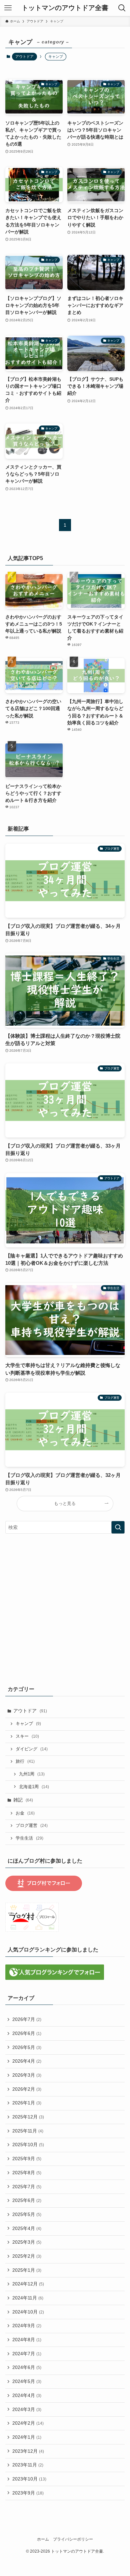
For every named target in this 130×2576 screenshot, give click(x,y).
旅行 (25, 1761)
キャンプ (28, 1724)
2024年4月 (27, 2395)
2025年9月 (27, 2159)
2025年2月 (27, 2256)
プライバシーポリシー (73, 2539)
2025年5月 (27, 2214)
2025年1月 (27, 2270)
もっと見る (65, 1504)
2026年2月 (27, 2089)
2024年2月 (28, 2423)
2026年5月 (27, 2047)
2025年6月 (27, 2200)
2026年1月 (27, 2103)
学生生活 (29, 1838)
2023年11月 (28, 2465)
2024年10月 (28, 2312)
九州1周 (32, 1774)
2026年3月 (27, 2075)
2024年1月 (27, 2437)
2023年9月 (28, 2493)
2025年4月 (27, 2228)
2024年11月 (28, 2298)
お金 (25, 1813)
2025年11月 (28, 2131)
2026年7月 (27, 2019)
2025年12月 (28, 2117)
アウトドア (24, 56)
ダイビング (32, 1749)
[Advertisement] (65, 1608)
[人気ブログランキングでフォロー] (55, 1978)
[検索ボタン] (122, 8)
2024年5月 (27, 2381)
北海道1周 (34, 1787)
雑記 (23, 1800)
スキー (27, 1736)
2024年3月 (27, 2409)
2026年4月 (27, 2061)
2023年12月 (28, 2451)
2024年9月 (27, 2326)
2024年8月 (27, 2340)
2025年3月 (27, 2242)
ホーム (43, 2539)
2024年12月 (28, 2284)
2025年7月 (27, 2187)
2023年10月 (29, 2479)
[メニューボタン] (8, 8)
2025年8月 (27, 2173)
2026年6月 (27, 2033)
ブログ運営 (32, 1826)
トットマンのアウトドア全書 (65, 8)
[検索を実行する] (118, 1527)
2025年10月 (28, 2144)
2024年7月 (27, 2354)
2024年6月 (27, 2367)
